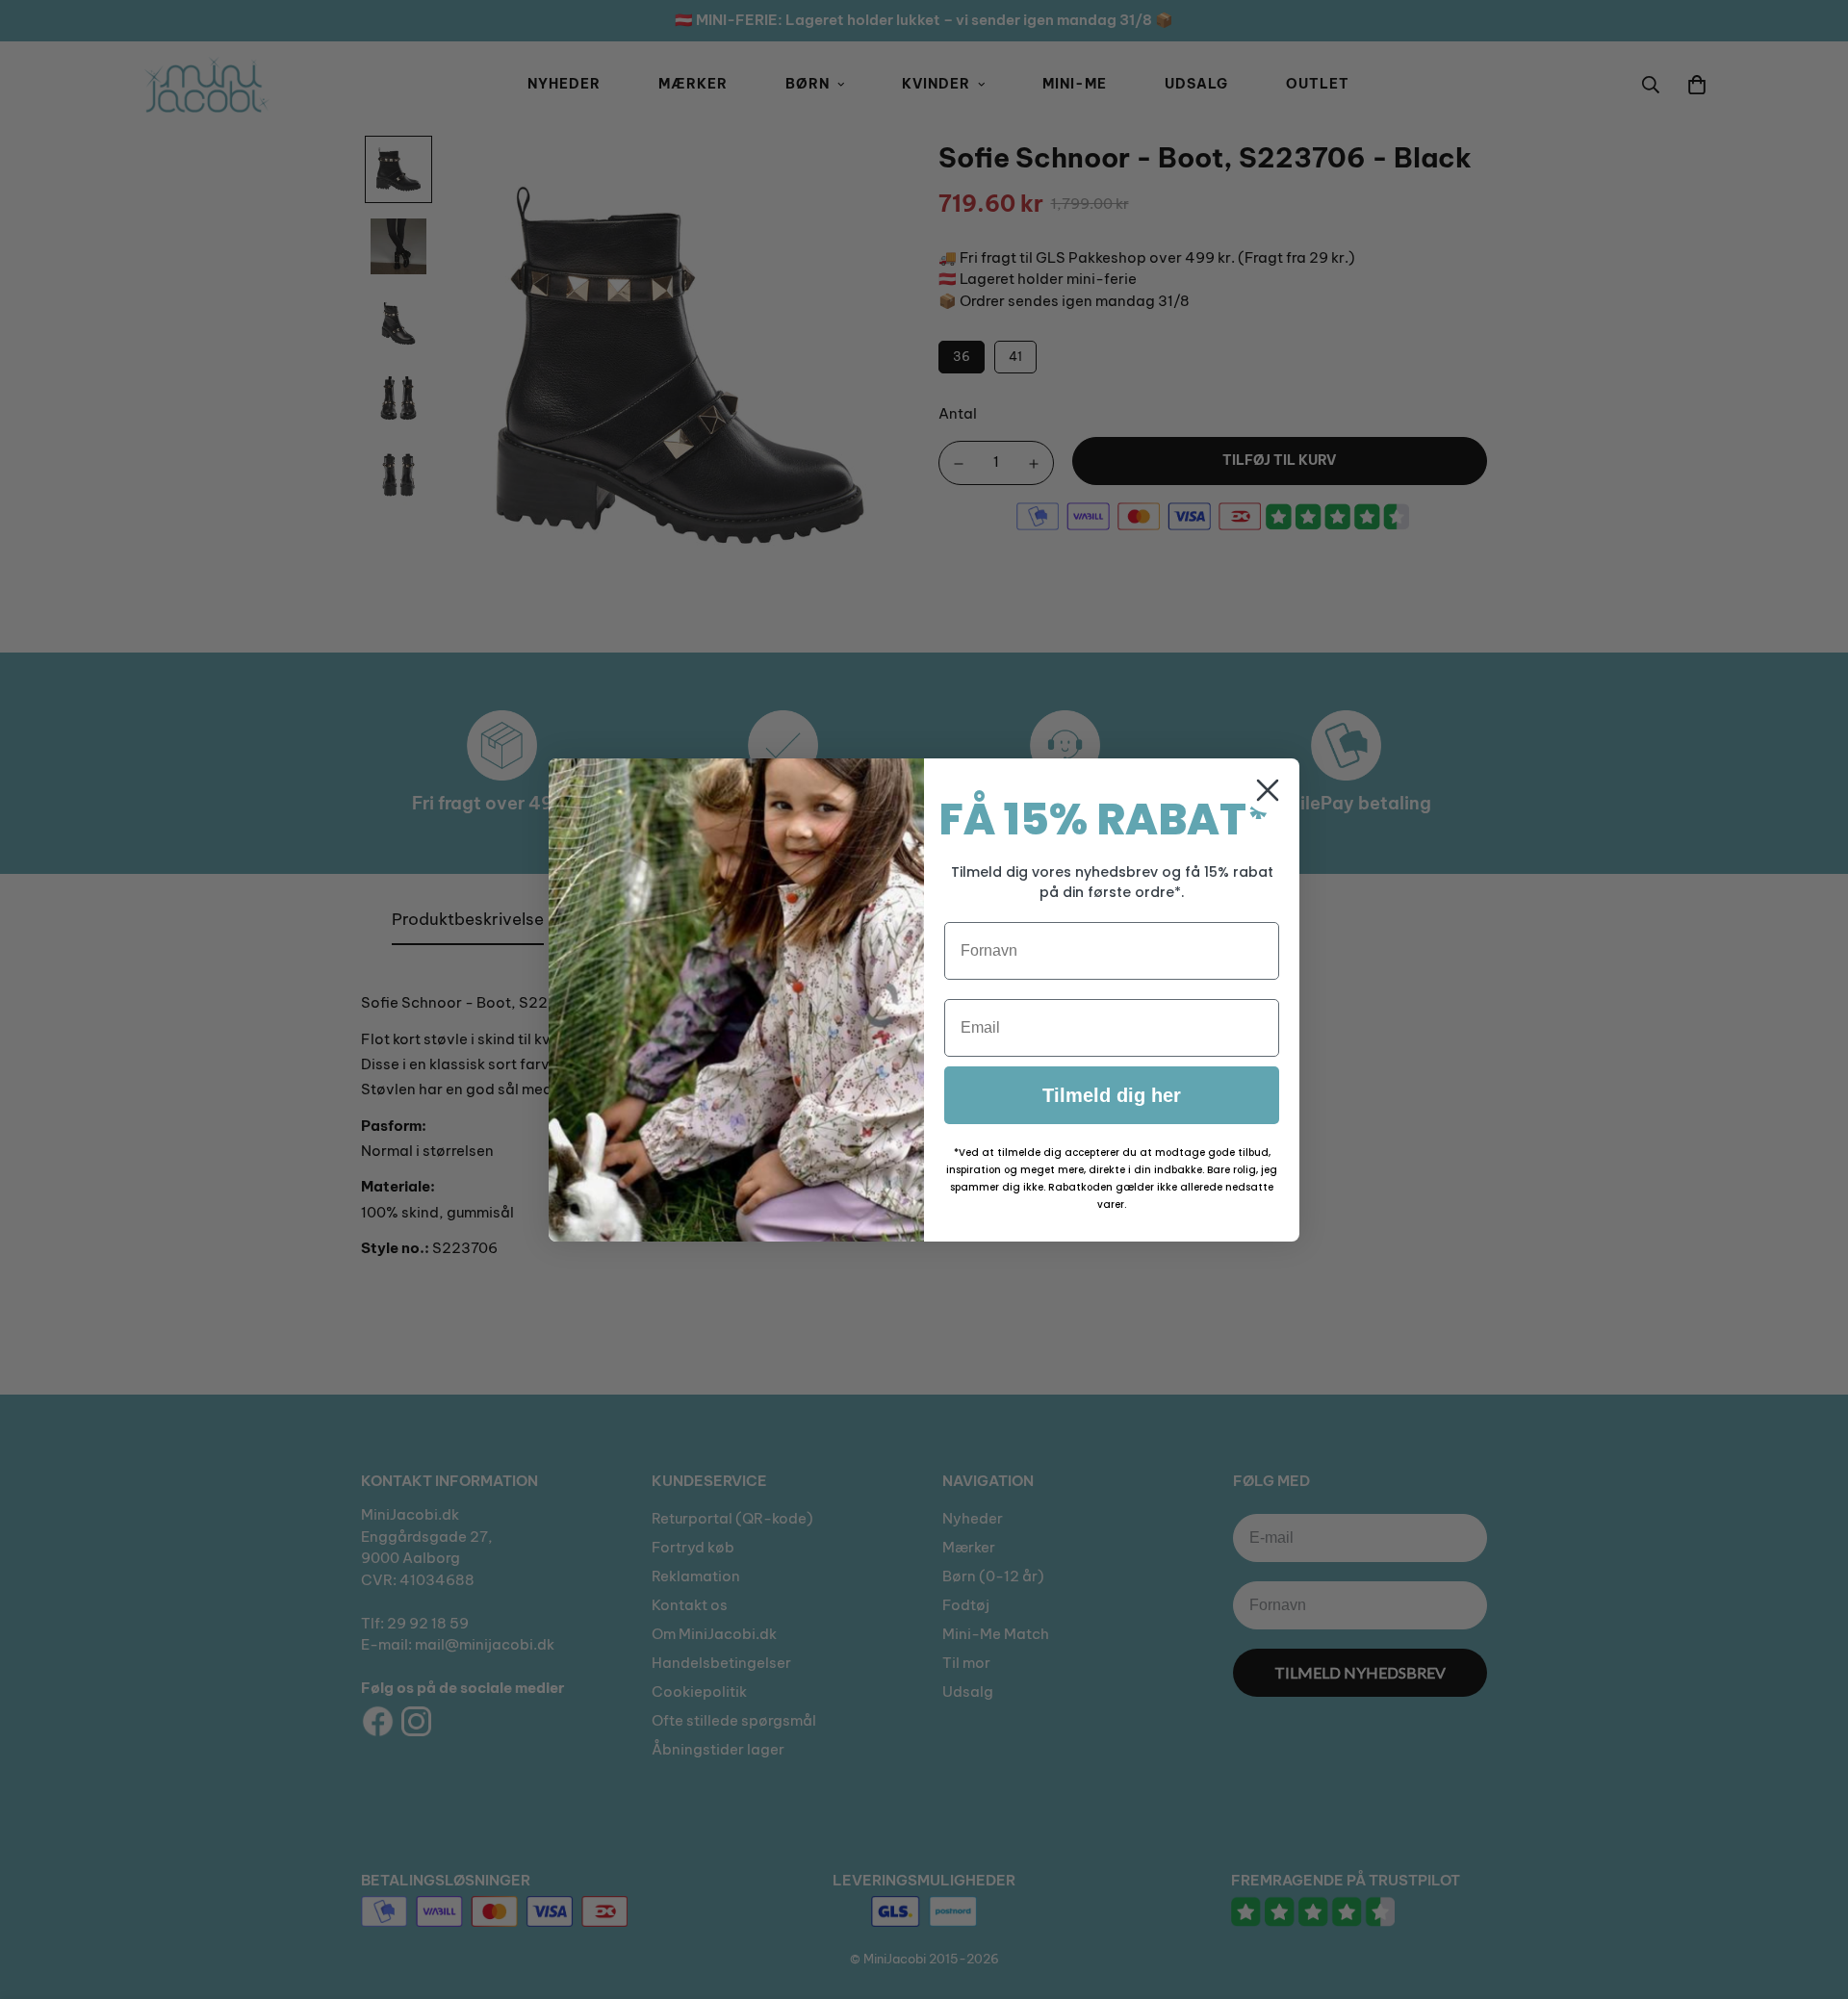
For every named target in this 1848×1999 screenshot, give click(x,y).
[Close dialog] (1268, 790)
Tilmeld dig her (1112, 1095)
